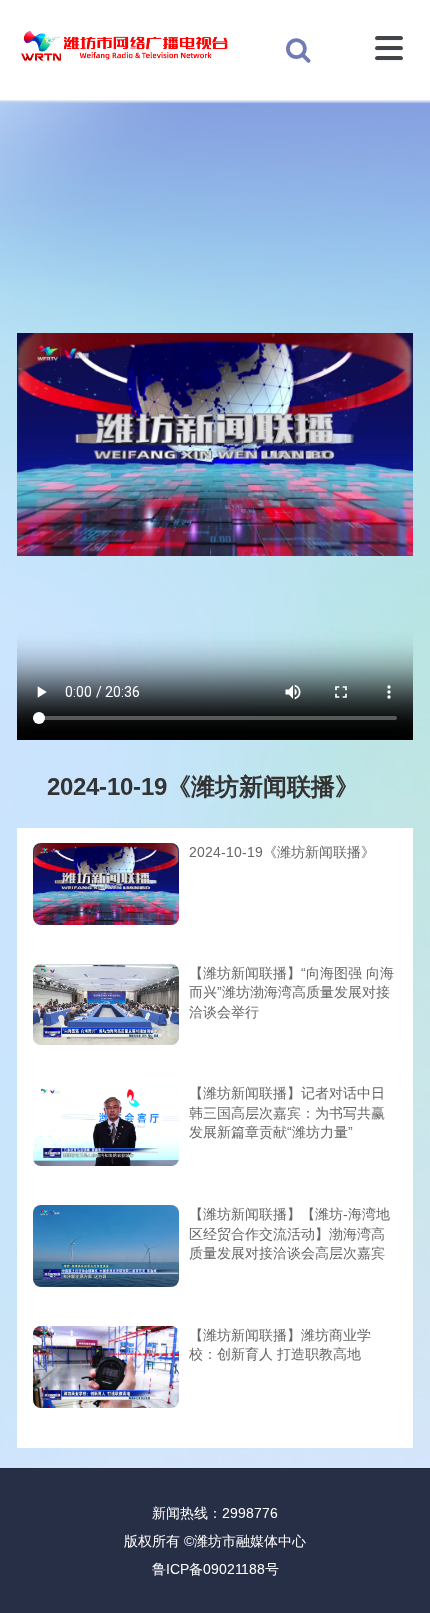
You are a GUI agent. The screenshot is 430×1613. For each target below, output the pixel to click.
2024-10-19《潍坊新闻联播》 (282, 852)
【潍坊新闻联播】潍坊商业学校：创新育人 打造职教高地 (280, 1345)
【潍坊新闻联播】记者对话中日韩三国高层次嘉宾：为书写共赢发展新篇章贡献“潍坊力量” (287, 1112)
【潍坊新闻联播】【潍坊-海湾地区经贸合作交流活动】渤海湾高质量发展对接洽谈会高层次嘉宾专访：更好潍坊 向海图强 (289, 1235)
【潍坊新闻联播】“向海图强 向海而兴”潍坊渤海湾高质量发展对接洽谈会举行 (291, 992)
